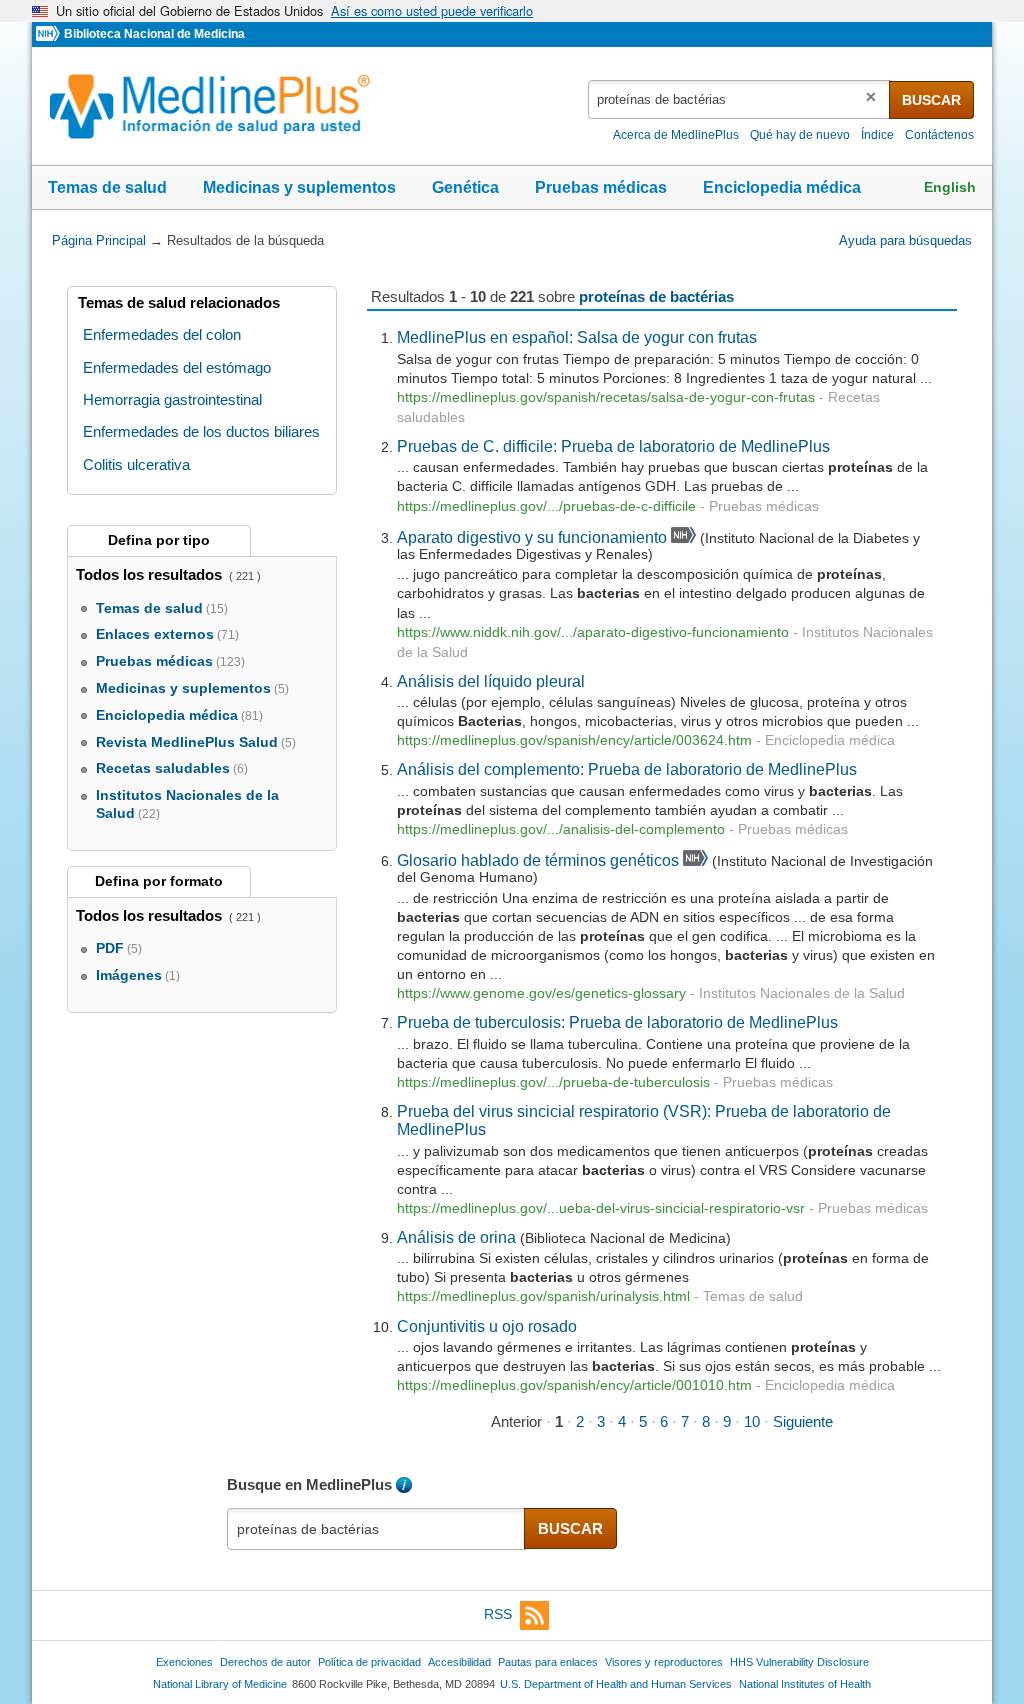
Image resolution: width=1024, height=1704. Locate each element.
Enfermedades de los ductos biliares (201, 431)
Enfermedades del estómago (177, 367)
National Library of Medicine (220, 1684)
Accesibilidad (459, 1662)
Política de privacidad (369, 1662)
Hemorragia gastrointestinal (172, 399)
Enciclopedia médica (782, 187)
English (950, 187)
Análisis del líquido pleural (491, 681)
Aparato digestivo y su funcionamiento (532, 537)
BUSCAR (931, 100)
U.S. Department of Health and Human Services (616, 1684)
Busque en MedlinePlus (309, 1484)
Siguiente (803, 1421)
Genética (465, 187)
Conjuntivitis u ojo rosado (487, 1326)
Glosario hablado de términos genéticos (538, 860)
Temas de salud (107, 187)
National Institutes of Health (805, 1684)
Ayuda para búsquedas (905, 240)
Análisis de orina (456, 1237)
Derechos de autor (265, 1662)
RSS (498, 1614)
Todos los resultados (151, 574)
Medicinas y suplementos (299, 187)
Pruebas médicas (601, 187)
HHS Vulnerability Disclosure (799, 1662)
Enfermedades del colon (162, 334)
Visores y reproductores (664, 1662)
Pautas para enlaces (548, 1662)
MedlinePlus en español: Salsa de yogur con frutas (577, 337)
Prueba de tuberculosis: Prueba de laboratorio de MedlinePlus (617, 1022)
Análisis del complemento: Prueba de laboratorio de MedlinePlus (627, 769)
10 (752, 1421)
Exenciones (184, 1662)
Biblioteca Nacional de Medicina (154, 34)
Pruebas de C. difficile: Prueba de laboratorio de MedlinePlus (613, 446)
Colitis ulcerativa (136, 464)
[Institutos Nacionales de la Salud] (50, 34)
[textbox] (740, 99)
